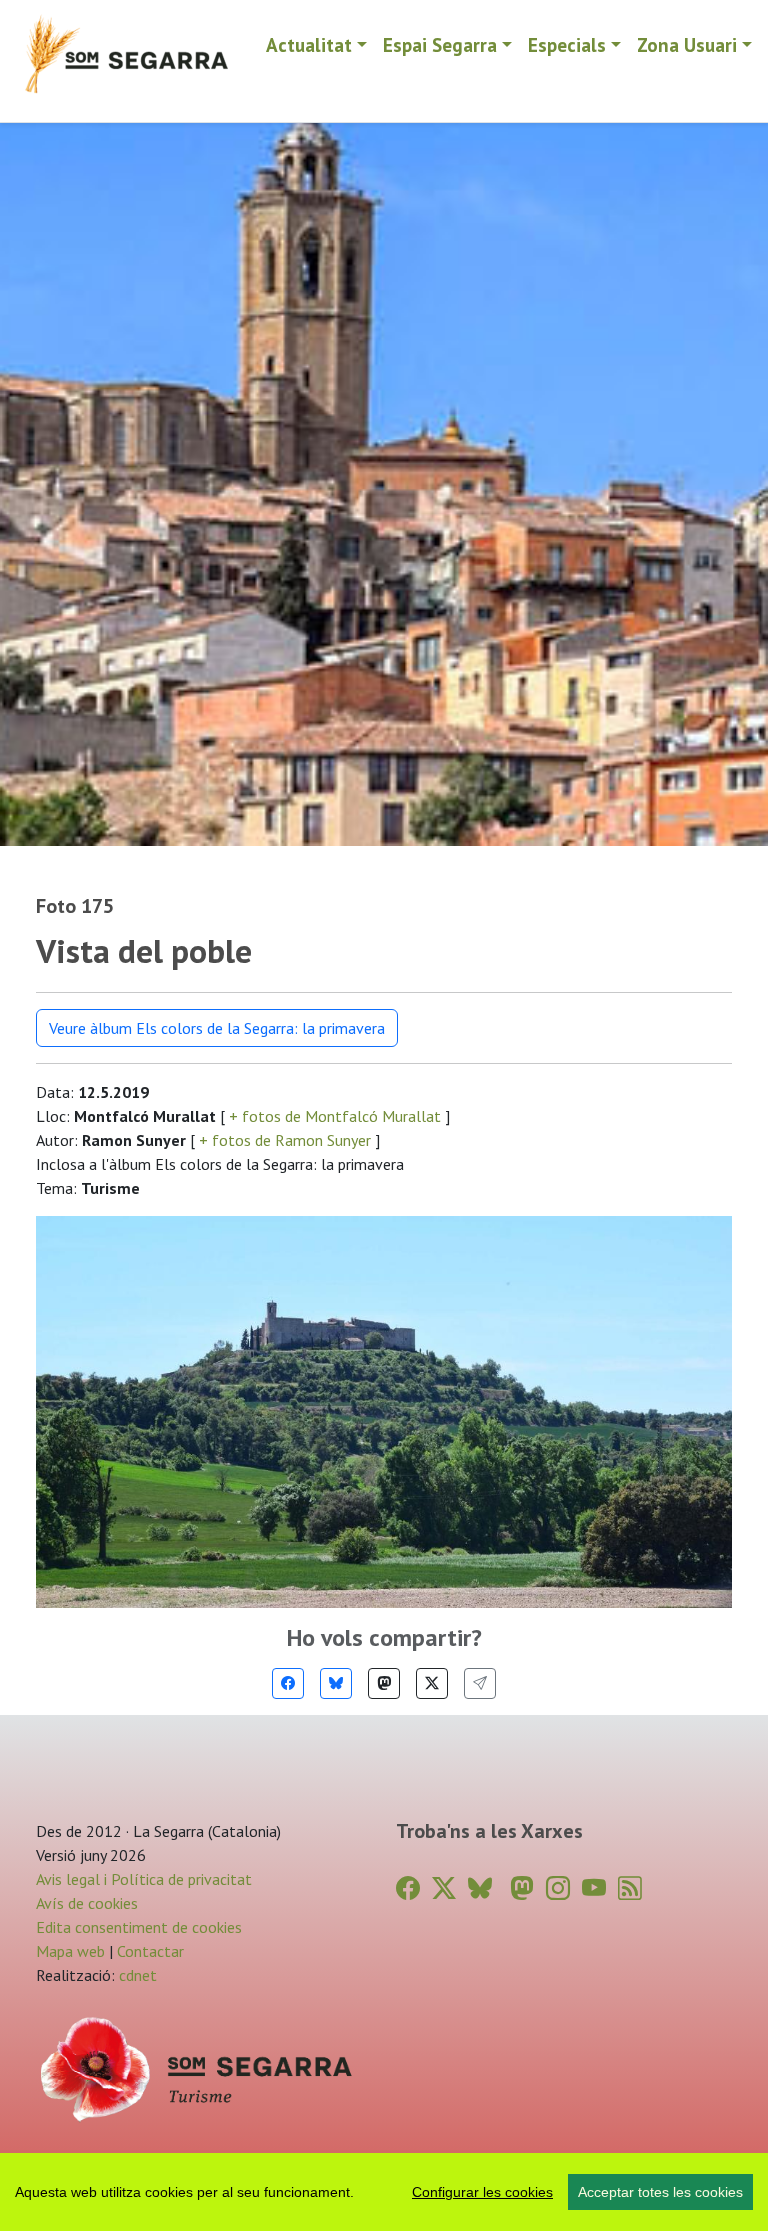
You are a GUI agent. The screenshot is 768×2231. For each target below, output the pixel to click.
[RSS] (630, 1888)
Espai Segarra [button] (440, 44)
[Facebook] (288, 1683)
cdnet (136, 1975)
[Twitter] (432, 1683)
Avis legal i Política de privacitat (144, 1879)
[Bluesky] (336, 1683)
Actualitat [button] (309, 44)
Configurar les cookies (482, 2192)
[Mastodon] (384, 1683)
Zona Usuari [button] (687, 44)
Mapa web (70, 1951)
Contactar (150, 1951)
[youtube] (594, 1888)
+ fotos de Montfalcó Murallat (335, 1116)
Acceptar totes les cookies (660, 2192)
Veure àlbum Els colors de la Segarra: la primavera (217, 1028)
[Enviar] (480, 1683)
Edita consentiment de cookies (139, 1927)
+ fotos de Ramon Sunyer (285, 1140)
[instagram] (558, 1888)
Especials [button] (567, 44)
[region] (384, 2192)
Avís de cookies (87, 1903)
